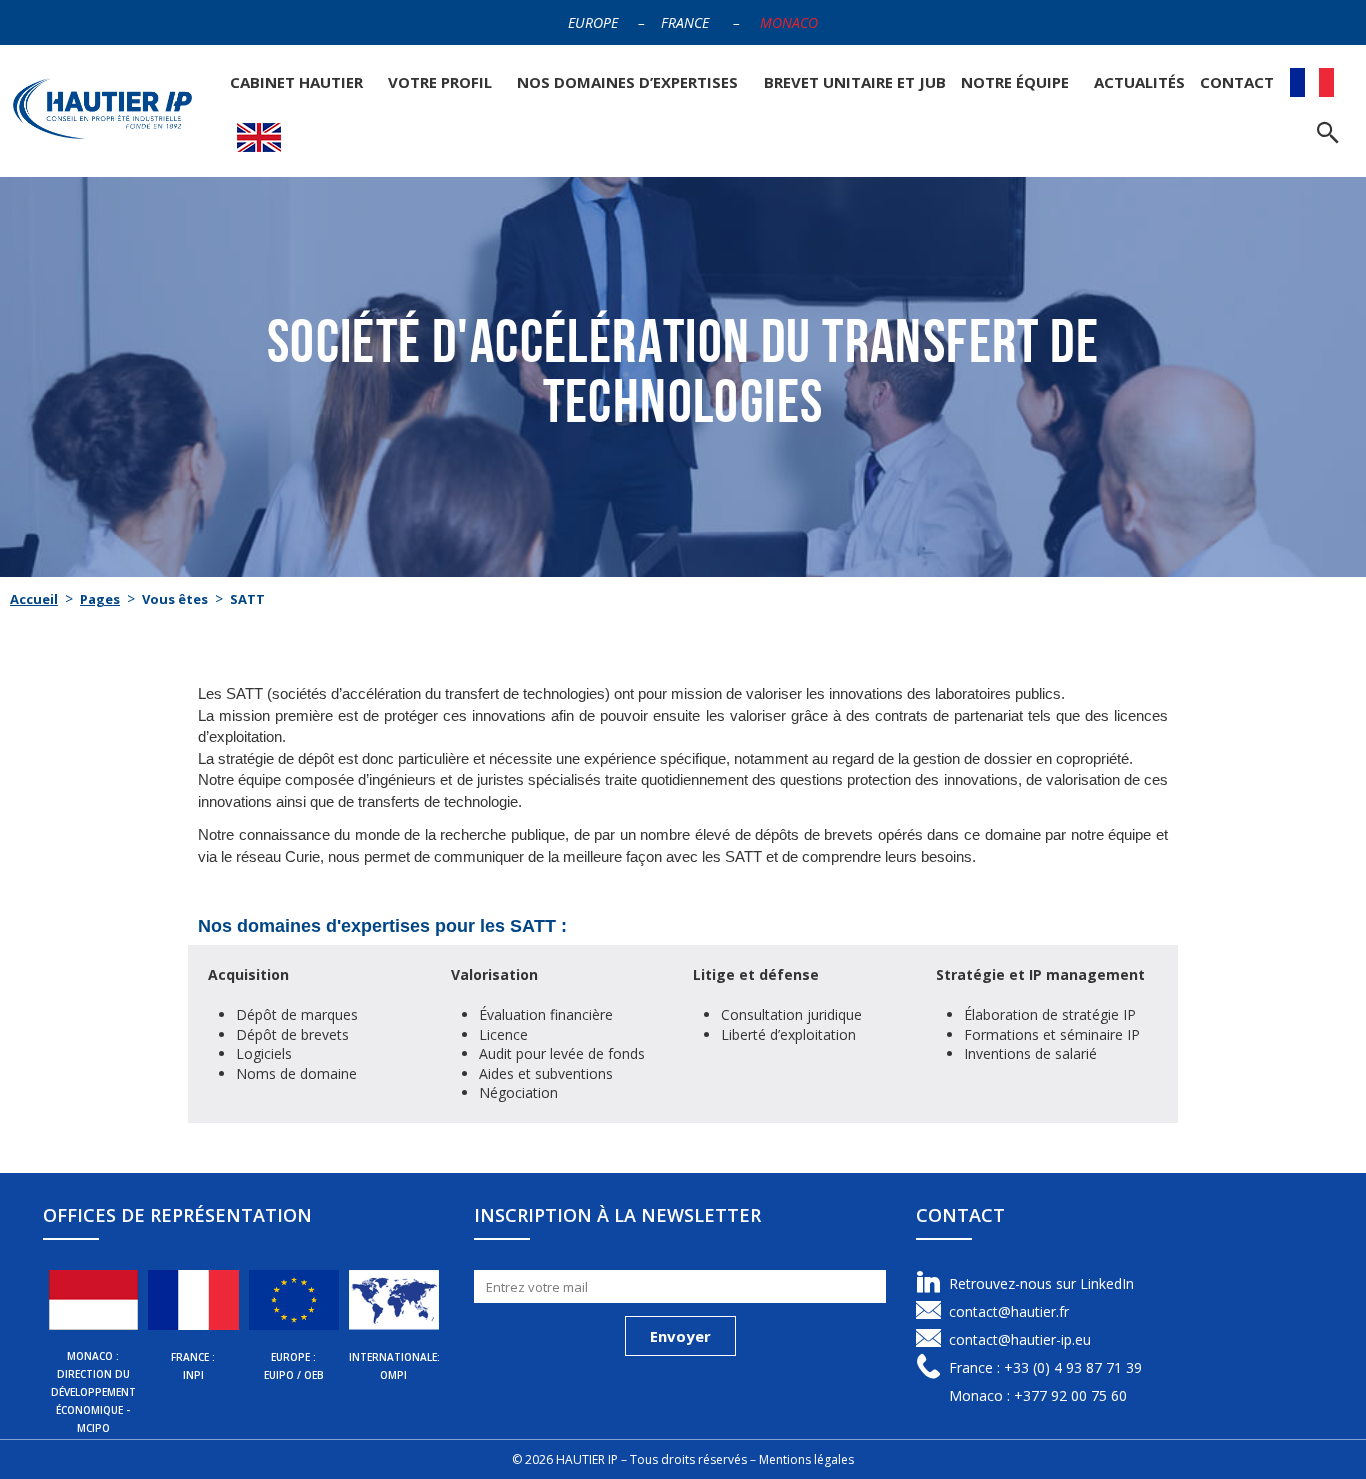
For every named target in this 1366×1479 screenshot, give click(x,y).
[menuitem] (1312, 82)
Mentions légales (806, 1459)
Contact (1237, 82)
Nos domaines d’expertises (627, 82)
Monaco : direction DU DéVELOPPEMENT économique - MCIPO (93, 1392)
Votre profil (440, 82)
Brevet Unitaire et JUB (855, 82)
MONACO (789, 22)
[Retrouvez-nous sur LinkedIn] (928, 1282)
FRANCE (685, 22)
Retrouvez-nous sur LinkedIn (1041, 1283)
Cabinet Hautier (296, 82)
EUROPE (593, 22)
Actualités (1139, 82)
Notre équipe (1015, 82)
